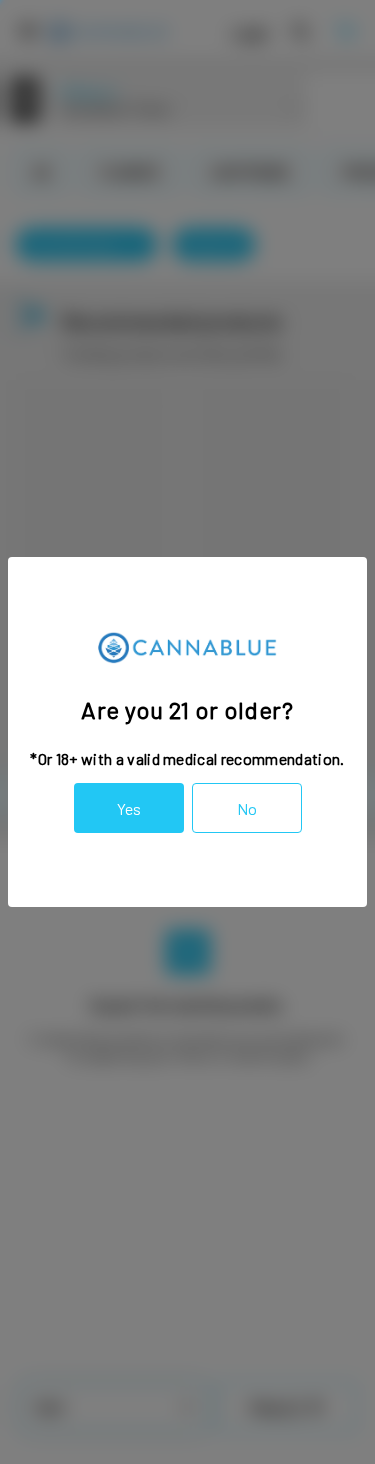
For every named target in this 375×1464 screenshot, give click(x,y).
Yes (129, 808)
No (247, 808)
